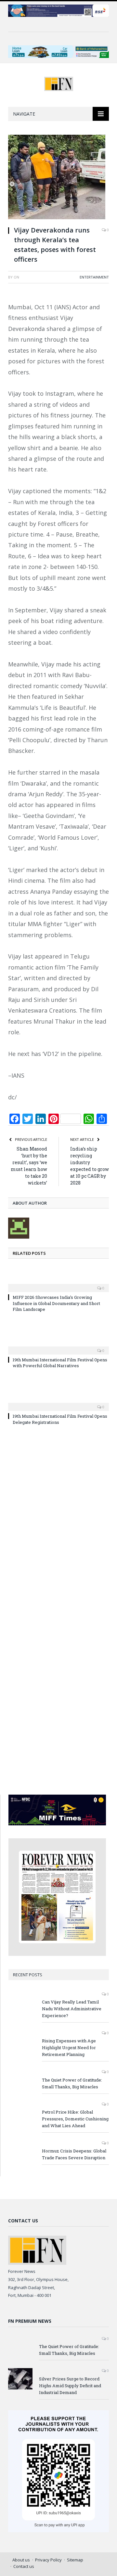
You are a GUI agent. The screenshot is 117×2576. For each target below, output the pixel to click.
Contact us (24, 2566)
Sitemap (75, 2560)
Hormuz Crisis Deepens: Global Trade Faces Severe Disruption (74, 2154)
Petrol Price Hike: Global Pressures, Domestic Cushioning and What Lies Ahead (75, 2119)
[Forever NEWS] (59, 83)
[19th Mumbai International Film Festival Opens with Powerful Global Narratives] (58, 1346)
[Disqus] (58, 1524)
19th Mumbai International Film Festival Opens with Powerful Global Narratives (60, 1363)
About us (21, 2560)
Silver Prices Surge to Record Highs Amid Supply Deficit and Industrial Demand (70, 2386)
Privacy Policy (48, 2560)
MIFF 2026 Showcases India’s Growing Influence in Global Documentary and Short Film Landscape (56, 1303)
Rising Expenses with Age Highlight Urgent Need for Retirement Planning (69, 2048)
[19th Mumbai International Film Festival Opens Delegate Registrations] (58, 1402)
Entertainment (94, 277)
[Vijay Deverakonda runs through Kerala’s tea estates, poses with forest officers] (58, 178)
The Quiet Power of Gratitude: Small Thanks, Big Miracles (72, 2083)
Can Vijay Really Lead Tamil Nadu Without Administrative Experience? (72, 2009)
